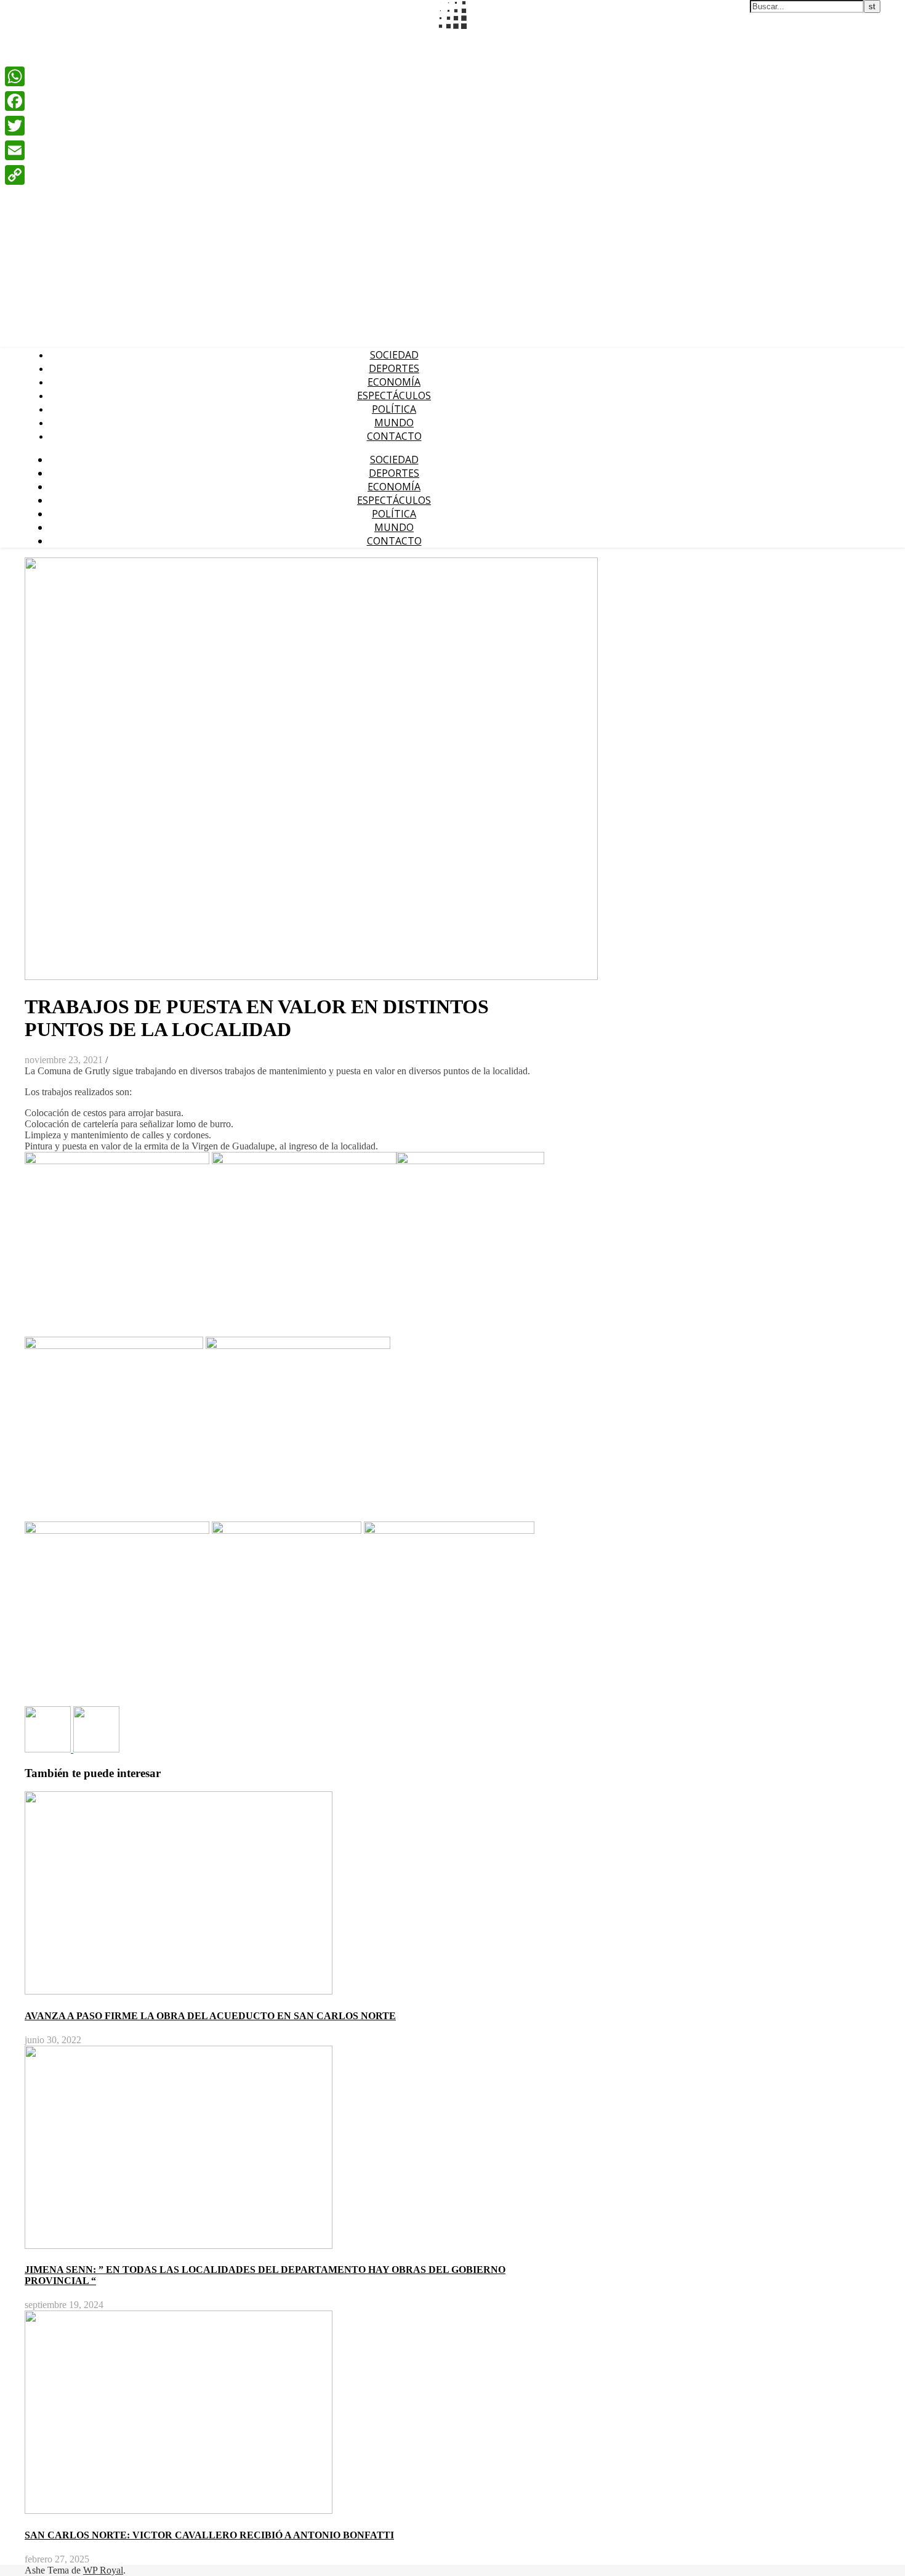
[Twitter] (15, 126)
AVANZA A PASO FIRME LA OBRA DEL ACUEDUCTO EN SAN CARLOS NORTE (210, 2016)
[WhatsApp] (15, 76)
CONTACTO (394, 436)
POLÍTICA (394, 409)
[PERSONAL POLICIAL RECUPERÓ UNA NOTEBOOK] (96, 1749)
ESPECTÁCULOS (394, 395)
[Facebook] (15, 101)
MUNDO (394, 423)
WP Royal (103, 2570)
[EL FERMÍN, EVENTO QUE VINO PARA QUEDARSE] (49, 1749)
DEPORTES (394, 368)
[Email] (15, 150)
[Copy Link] (15, 175)
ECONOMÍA (394, 382)
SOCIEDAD (394, 355)
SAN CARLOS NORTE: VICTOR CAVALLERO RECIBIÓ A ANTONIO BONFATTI (209, 2535)
